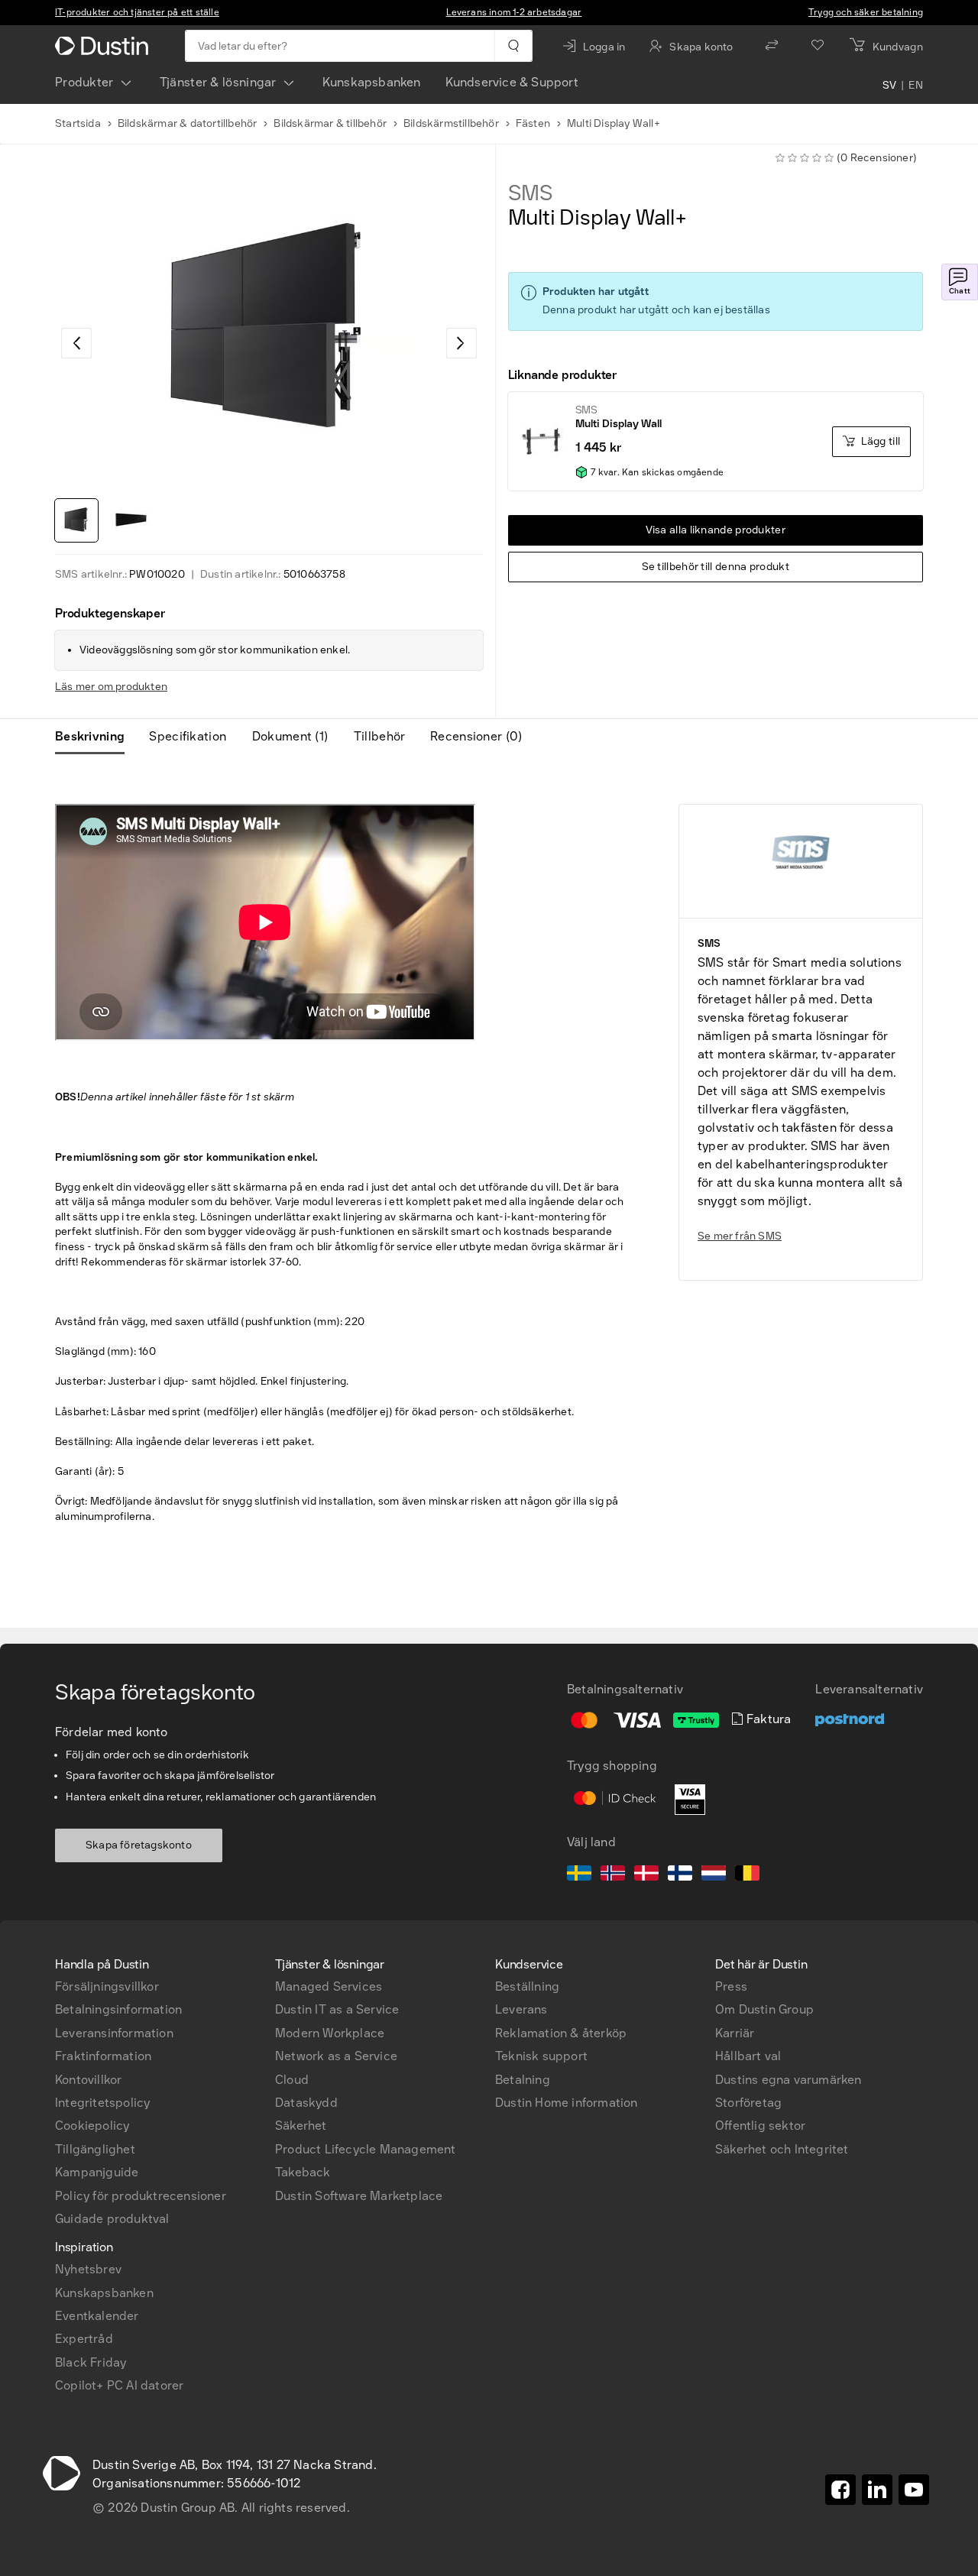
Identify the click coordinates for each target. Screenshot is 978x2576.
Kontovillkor (88, 2080)
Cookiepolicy (92, 2126)
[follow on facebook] (840, 2490)
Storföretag (748, 2103)
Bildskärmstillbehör (451, 123)
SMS (531, 193)
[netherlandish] (714, 1875)
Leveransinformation (114, 2033)
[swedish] (579, 1875)
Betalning (523, 2080)
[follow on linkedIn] (877, 2490)
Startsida (78, 123)
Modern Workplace (330, 2033)
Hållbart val (748, 2056)
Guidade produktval (112, 2219)
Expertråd (84, 2339)
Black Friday (91, 2362)
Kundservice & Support (512, 82)
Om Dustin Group (764, 2009)
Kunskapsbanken (372, 82)
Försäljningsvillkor (107, 1986)
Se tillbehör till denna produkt (716, 567)
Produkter (84, 82)
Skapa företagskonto (139, 1845)
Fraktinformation (103, 2056)
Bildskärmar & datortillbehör (188, 123)
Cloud (292, 2080)
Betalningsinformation (118, 2009)
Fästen (533, 123)
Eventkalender (97, 2316)
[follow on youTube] (914, 2490)
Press (731, 1986)
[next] (461, 343)
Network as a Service (336, 2056)
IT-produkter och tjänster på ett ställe (137, 12)
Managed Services (329, 1986)
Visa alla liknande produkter (716, 530)
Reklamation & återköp (561, 2033)
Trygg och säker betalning (866, 12)
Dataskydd (306, 2103)
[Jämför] (772, 46)
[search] (513, 46)
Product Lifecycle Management (366, 2149)
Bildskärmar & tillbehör (330, 123)
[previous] (76, 343)
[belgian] (747, 1875)
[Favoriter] (818, 46)
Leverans (521, 2009)
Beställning (527, 1986)
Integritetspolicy (102, 2103)
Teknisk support (541, 2056)
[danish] (646, 1875)
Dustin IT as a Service (337, 2009)
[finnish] (680, 1875)
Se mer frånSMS (740, 1236)
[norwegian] (613, 1875)
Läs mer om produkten (111, 687)
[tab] (96, 737)
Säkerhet (301, 2126)
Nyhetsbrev (88, 2269)
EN (916, 86)
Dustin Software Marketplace (359, 2196)
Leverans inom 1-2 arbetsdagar (514, 12)
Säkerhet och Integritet (782, 2149)
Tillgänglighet (95, 2149)
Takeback (303, 2172)
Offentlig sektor (760, 2126)
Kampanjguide (97, 2172)
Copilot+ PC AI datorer (119, 2385)
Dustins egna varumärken (789, 2080)
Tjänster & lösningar (218, 82)
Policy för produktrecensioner (141, 2196)
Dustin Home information (567, 2103)
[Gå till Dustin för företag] (105, 46)
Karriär (735, 2033)
